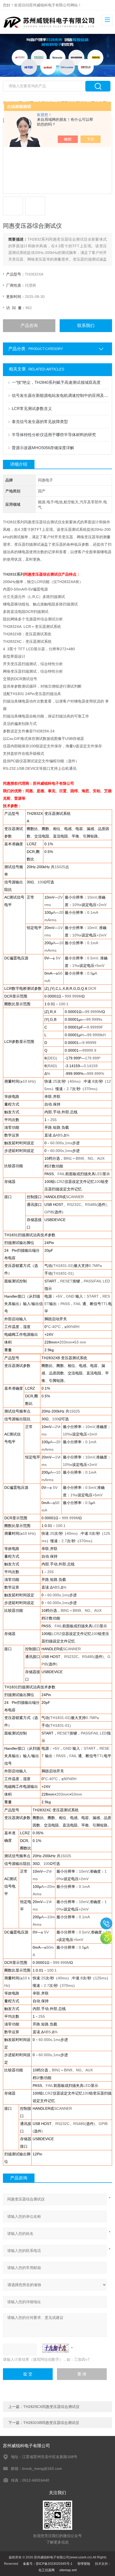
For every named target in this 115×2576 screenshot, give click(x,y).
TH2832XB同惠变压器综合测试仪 (51, 2423)
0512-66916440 (106, 1923)
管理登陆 (84, 2564)
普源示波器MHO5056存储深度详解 (43, 448)
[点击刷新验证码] (56, 2348)
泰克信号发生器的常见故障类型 (40, 422)
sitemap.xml (68, 2570)
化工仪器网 (47, 2570)
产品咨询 (29, 326)
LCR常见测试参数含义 (32, 408)
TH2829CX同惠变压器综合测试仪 (51, 2407)
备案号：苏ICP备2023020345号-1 (48, 2564)
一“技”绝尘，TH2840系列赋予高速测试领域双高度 (56, 382)
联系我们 (86, 326)
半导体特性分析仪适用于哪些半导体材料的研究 (54, 435)
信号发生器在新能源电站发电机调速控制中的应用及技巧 (60, 395)
